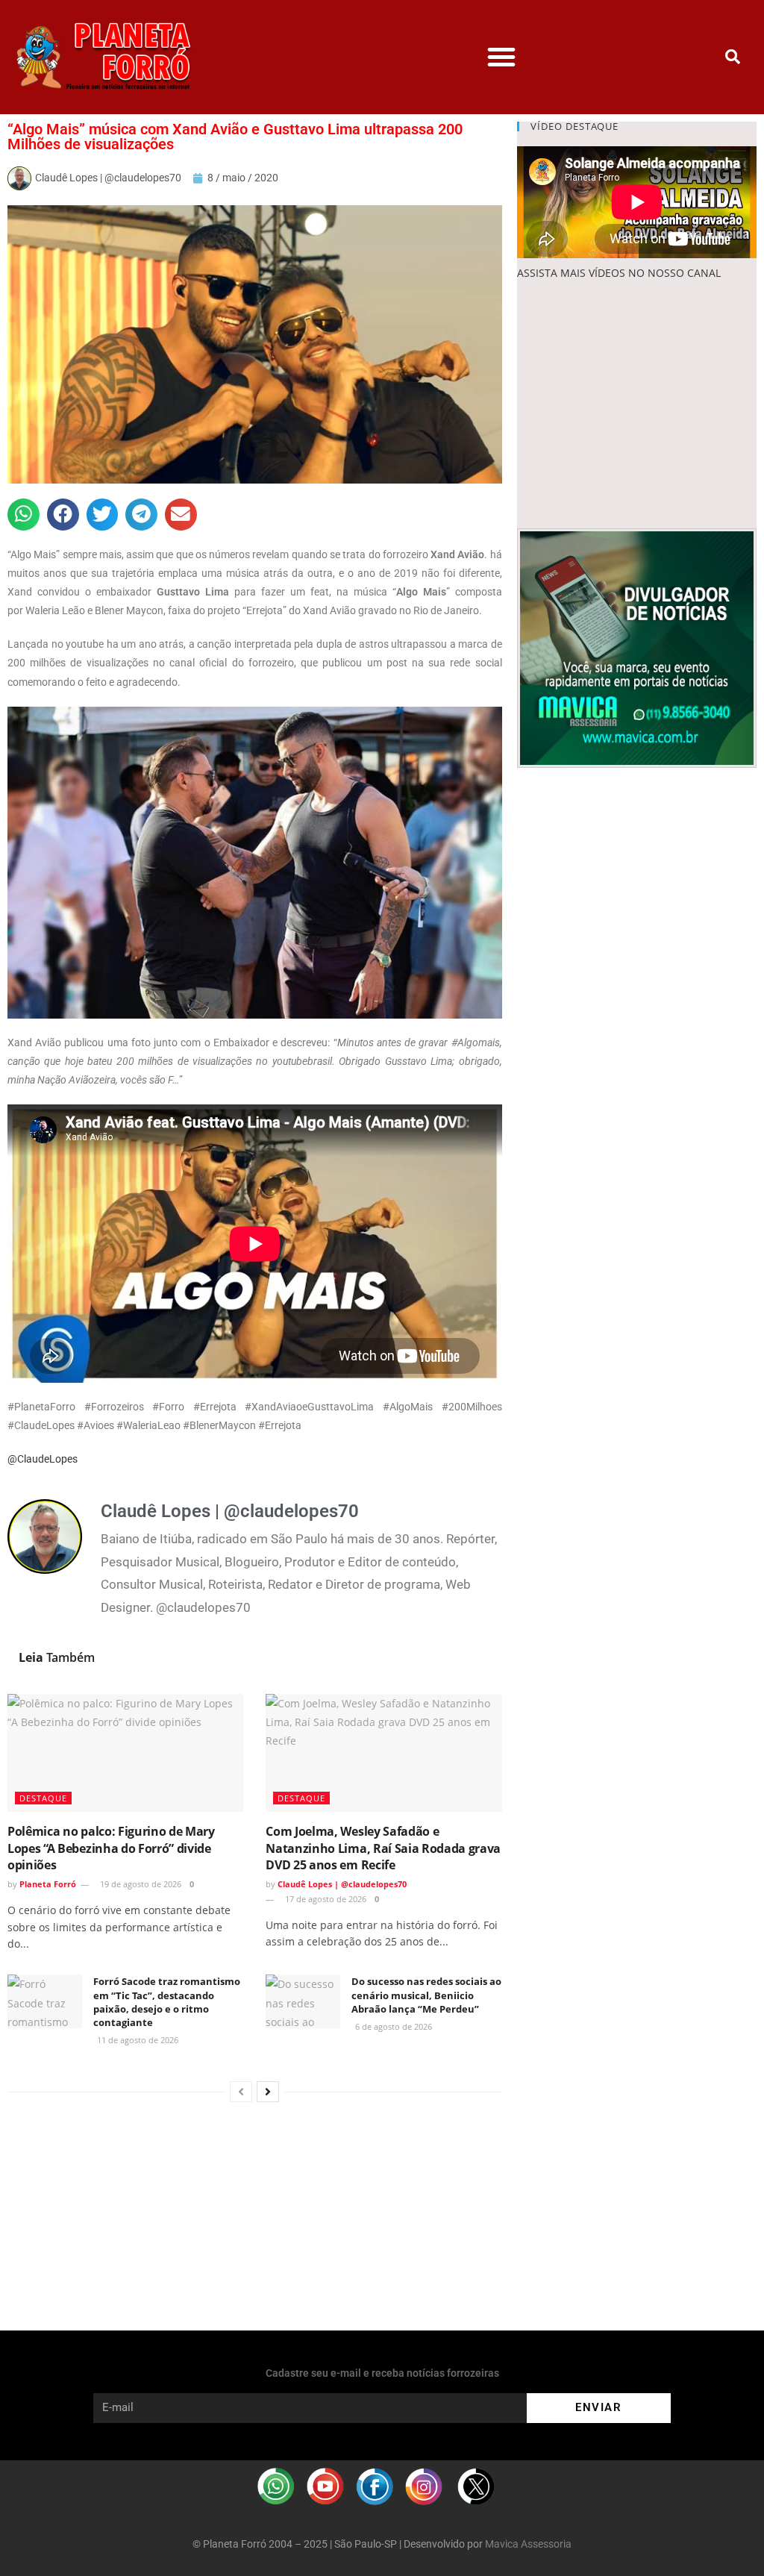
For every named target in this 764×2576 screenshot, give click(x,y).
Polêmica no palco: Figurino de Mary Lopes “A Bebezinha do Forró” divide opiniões (111, 1848)
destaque (43, 1798)
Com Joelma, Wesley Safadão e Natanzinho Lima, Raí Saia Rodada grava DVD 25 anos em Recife (383, 1848)
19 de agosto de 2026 (140, 1884)
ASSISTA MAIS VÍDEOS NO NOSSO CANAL (619, 273)
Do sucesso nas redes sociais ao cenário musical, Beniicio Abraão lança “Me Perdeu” (426, 1995)
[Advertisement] (637, 405)
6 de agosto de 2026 (392, 2026)
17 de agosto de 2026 (325, 1899)
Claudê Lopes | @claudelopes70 (342, 1884)
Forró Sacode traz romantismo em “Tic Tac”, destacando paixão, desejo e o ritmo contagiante (167, 2002)
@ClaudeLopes (43, 1459)
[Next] (268, 2092)
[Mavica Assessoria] (637, 647)
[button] (501, 57)
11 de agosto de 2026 (137, 2040)
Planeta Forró (48, 1884)
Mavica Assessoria (528, 2544)
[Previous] (241, 2092)
